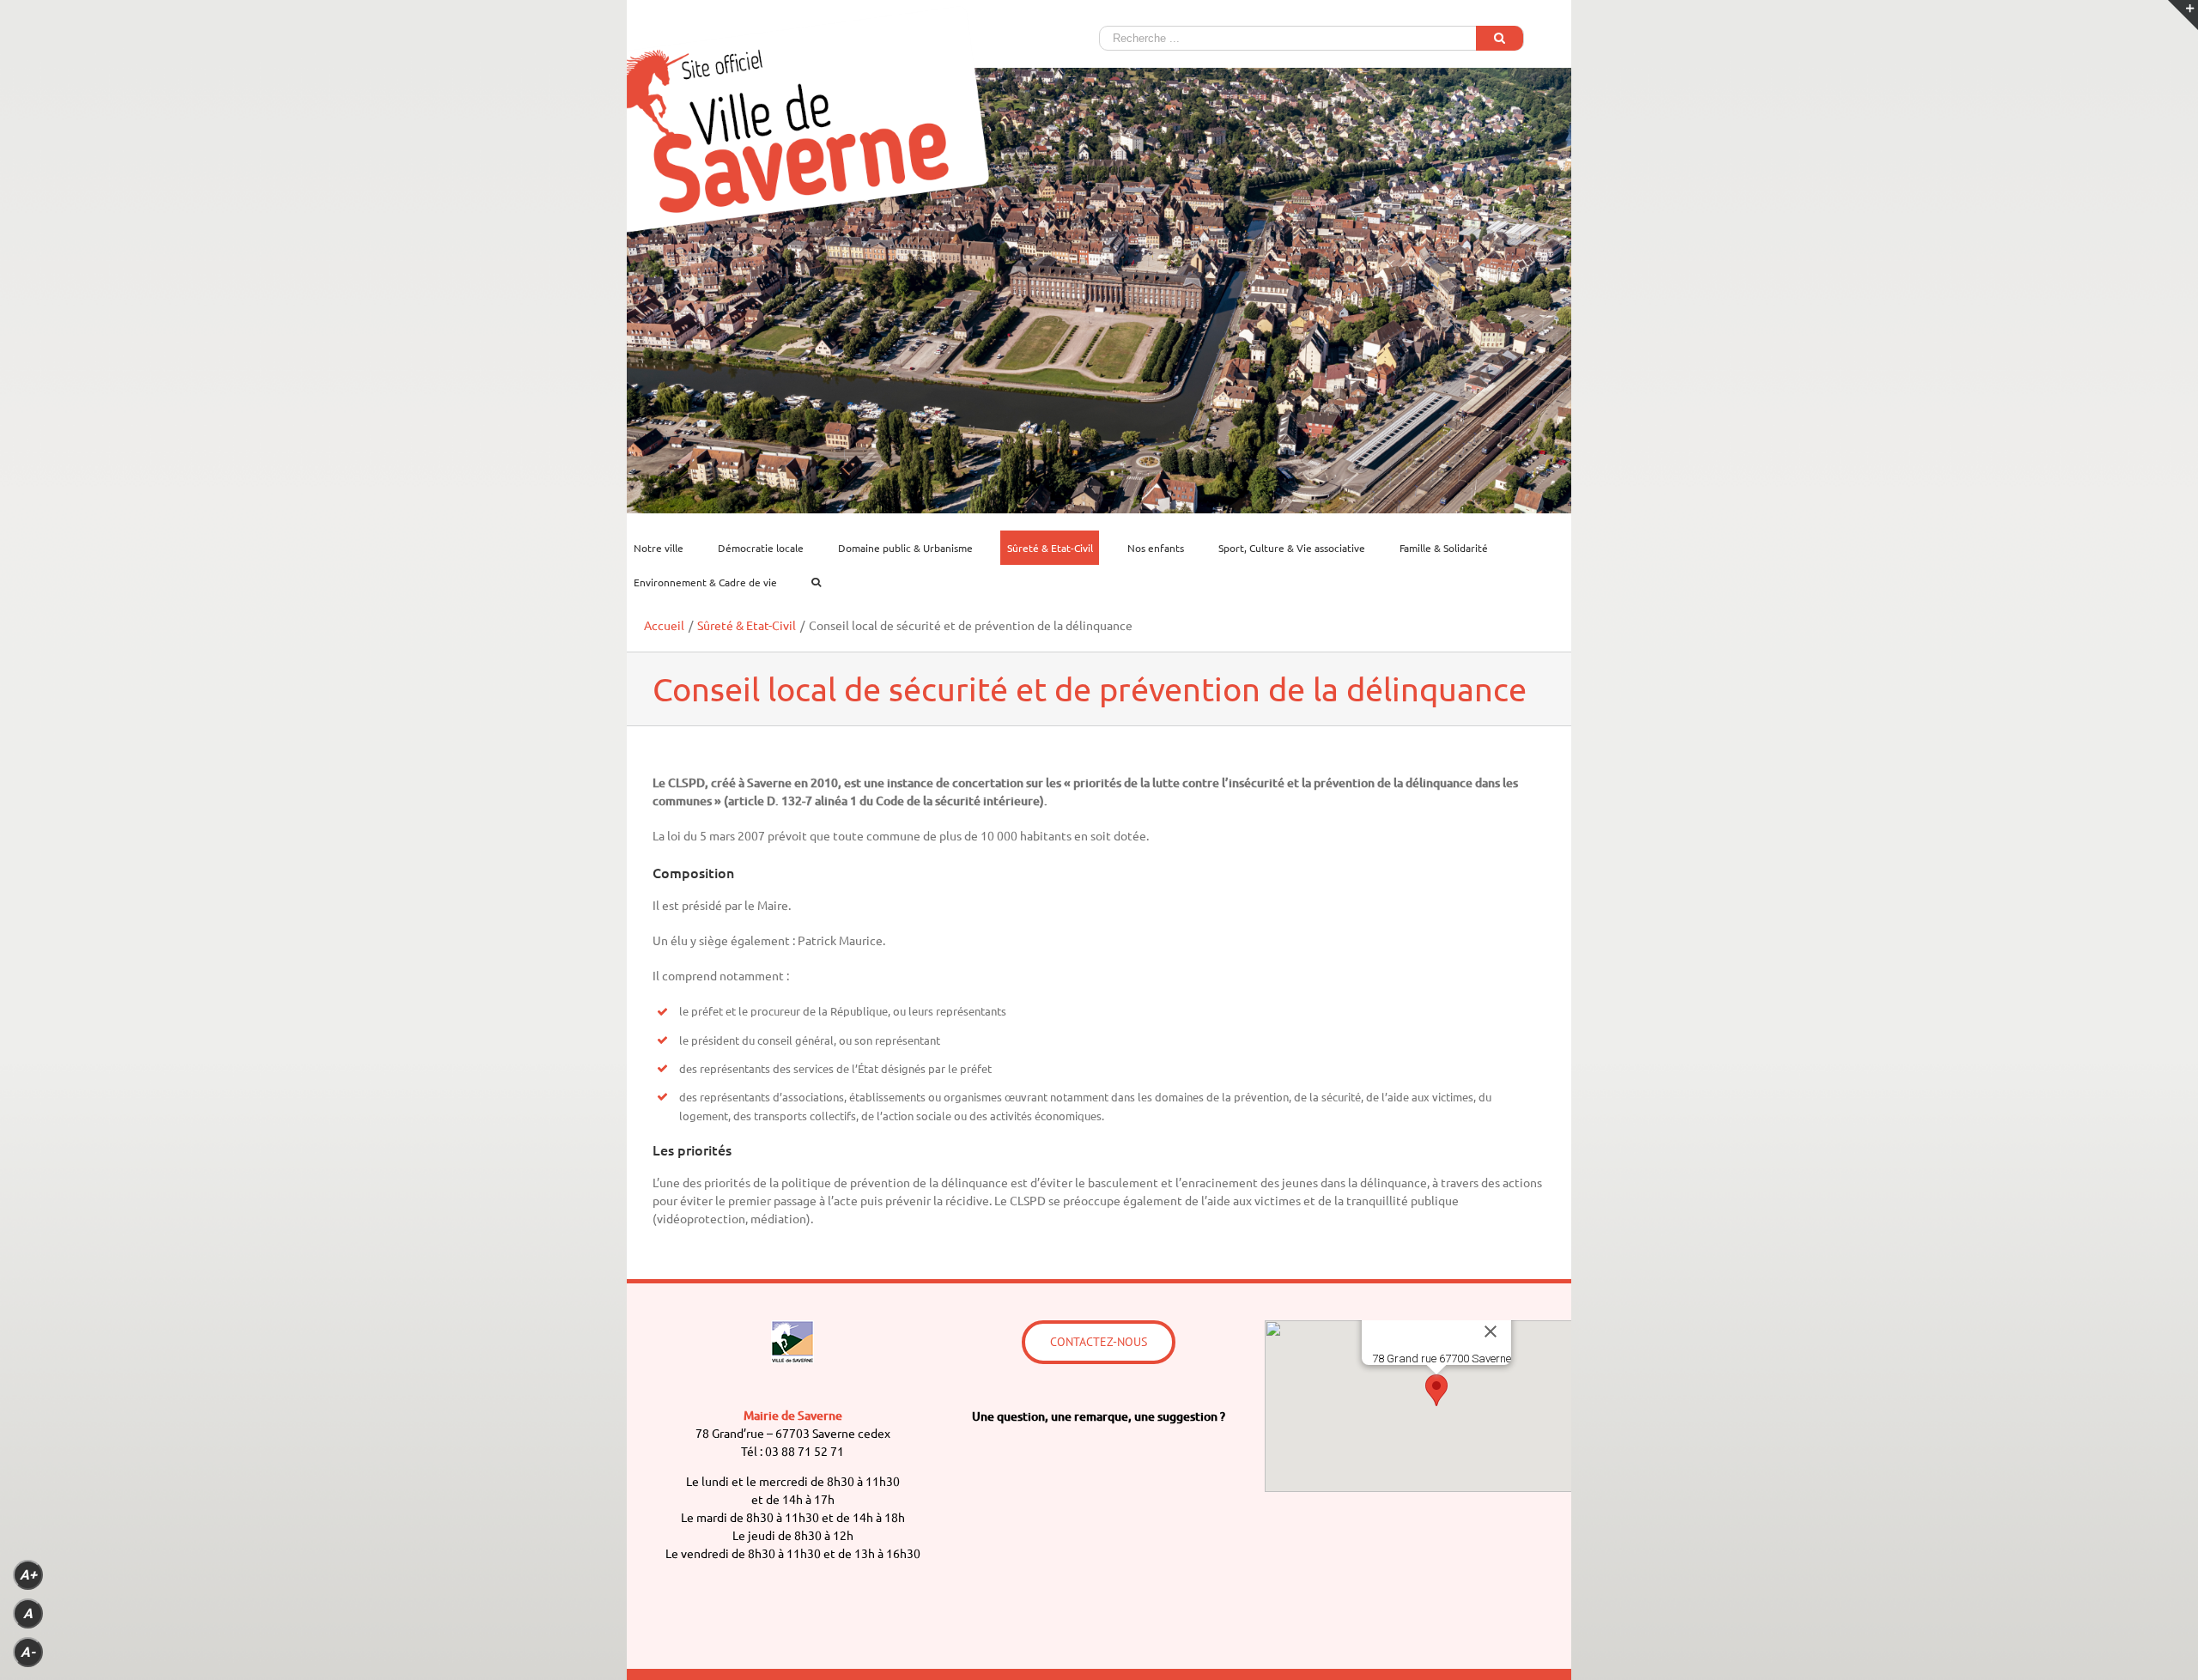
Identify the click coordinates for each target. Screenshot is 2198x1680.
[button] (1436, 1390)
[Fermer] (1491, 1331)
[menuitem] (669, 548)
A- (28, 1652)
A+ (28, 1575)
